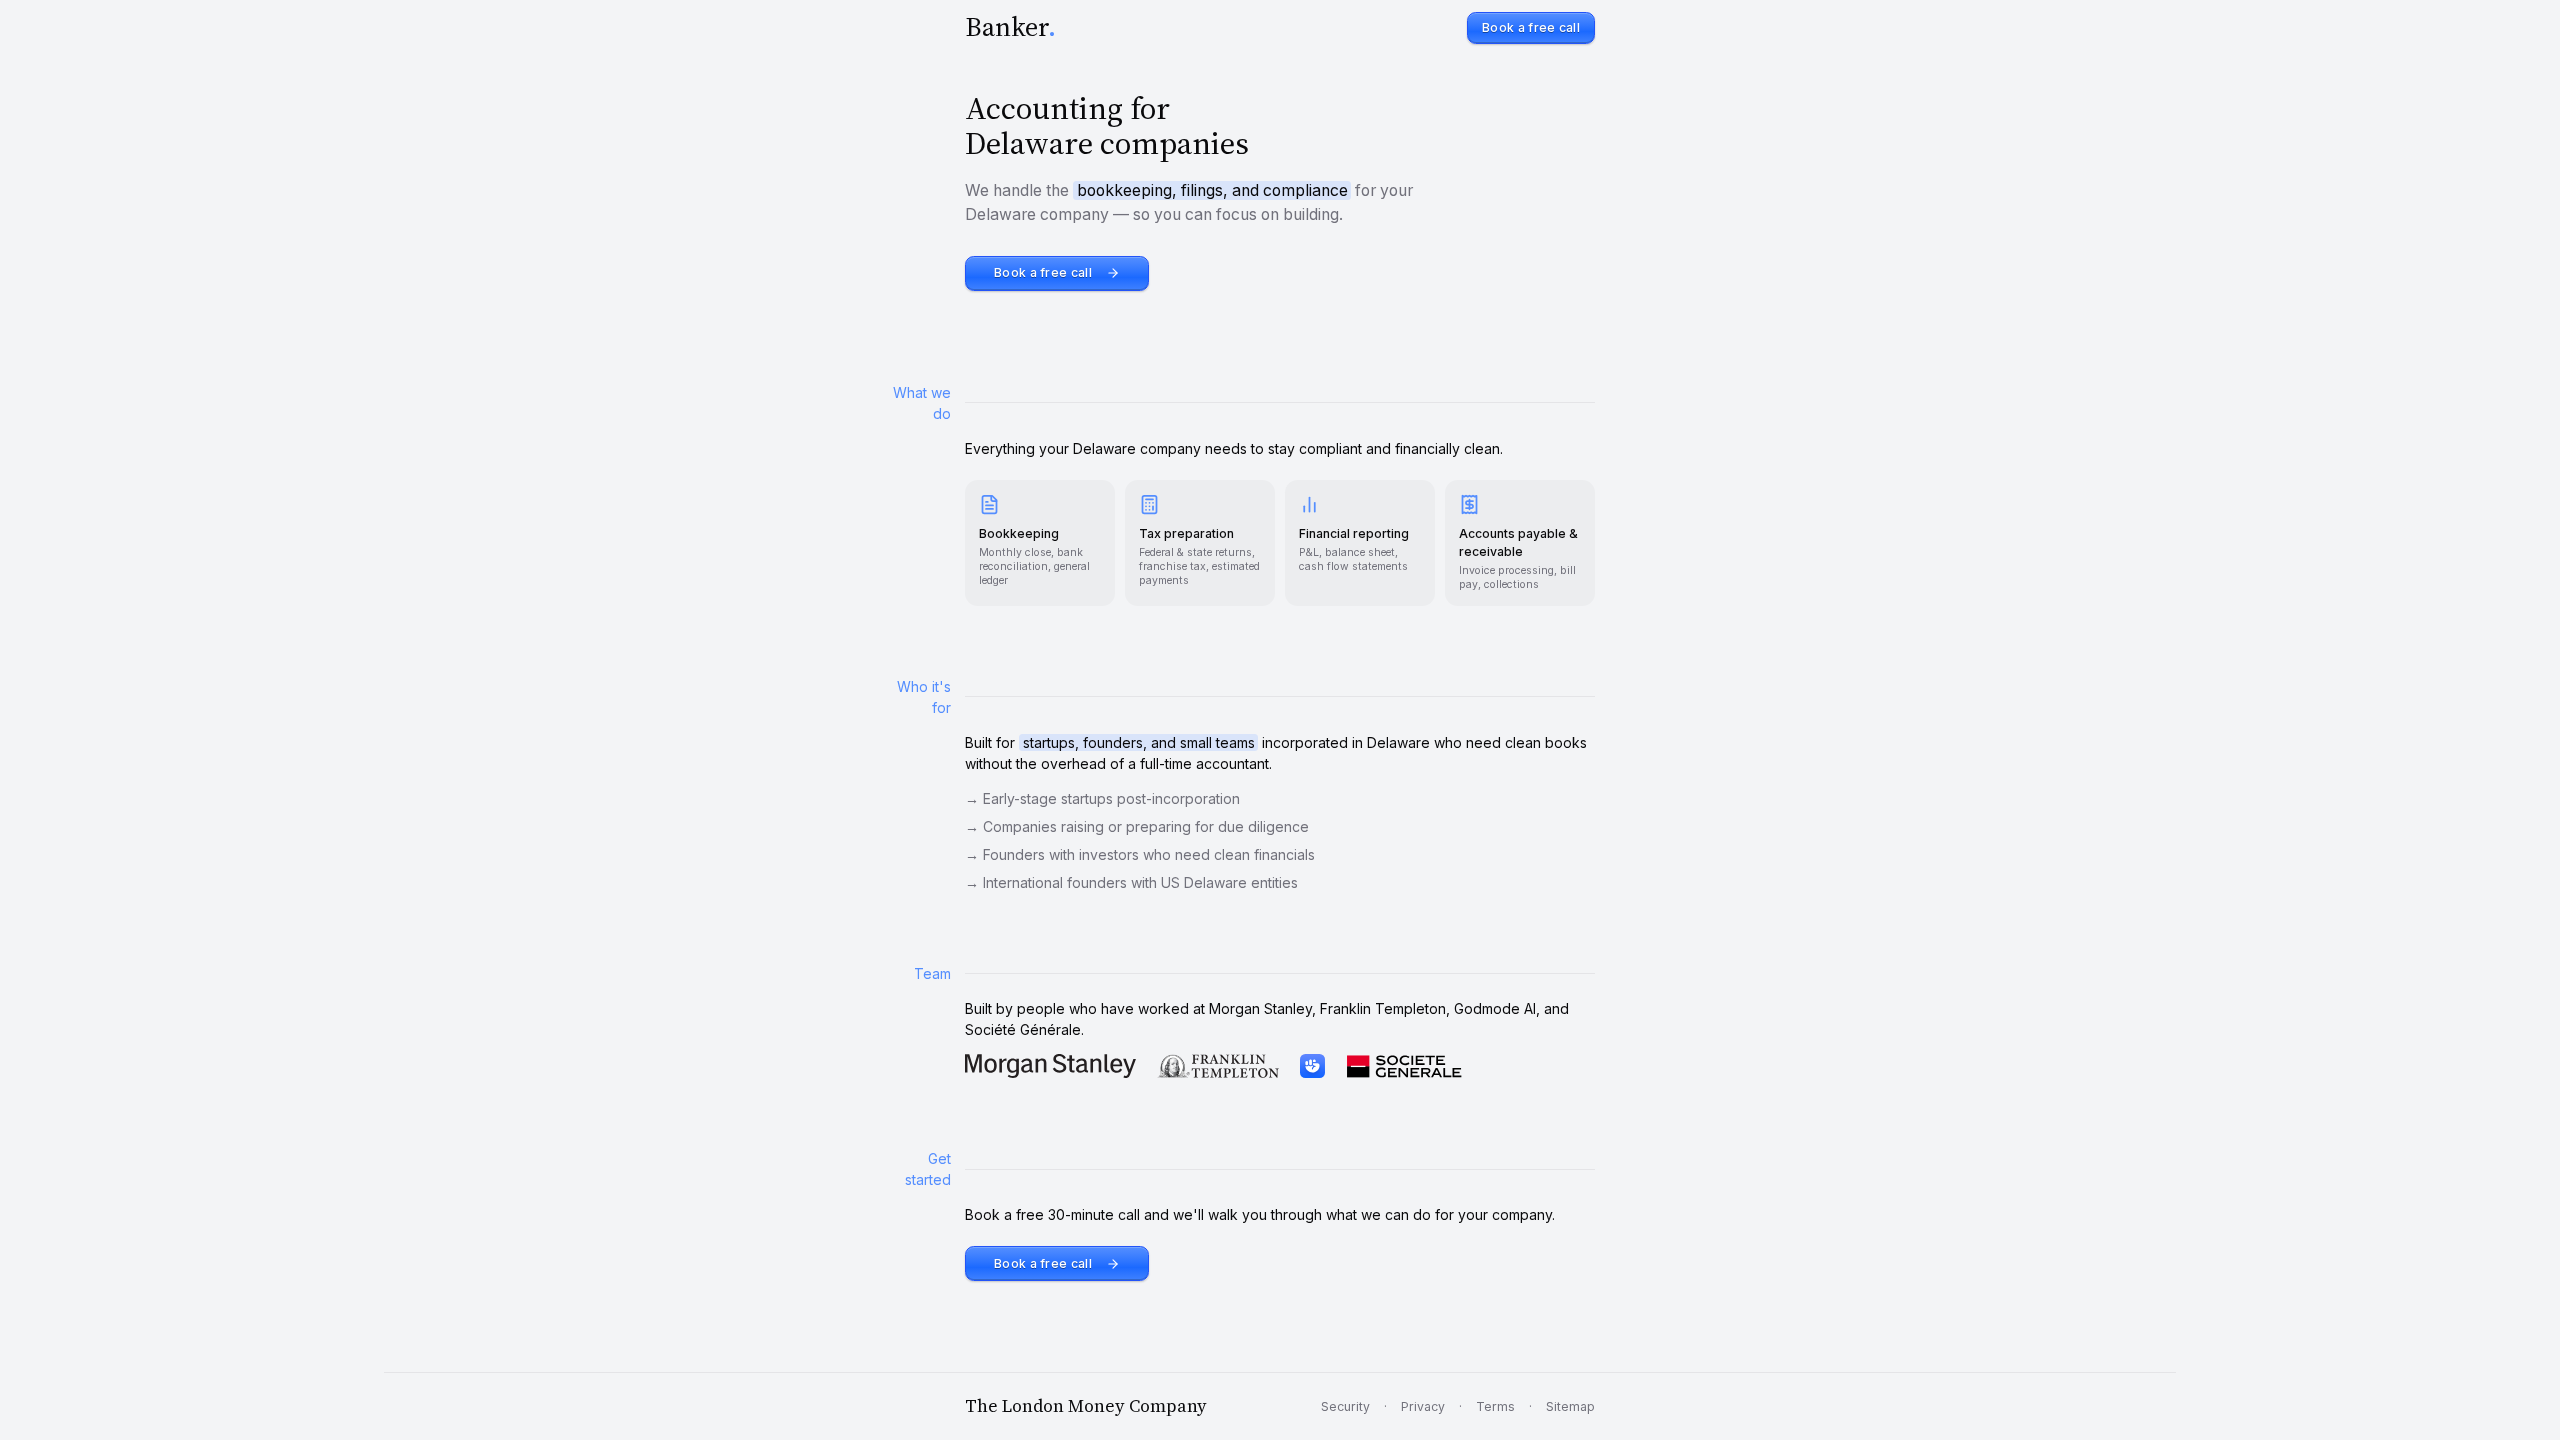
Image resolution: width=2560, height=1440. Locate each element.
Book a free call (1531, 27)
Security (1345, 1406)
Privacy (1423, 1406)
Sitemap (1570, 1406)
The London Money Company (1086, 1406)
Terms (1495, 1406)
